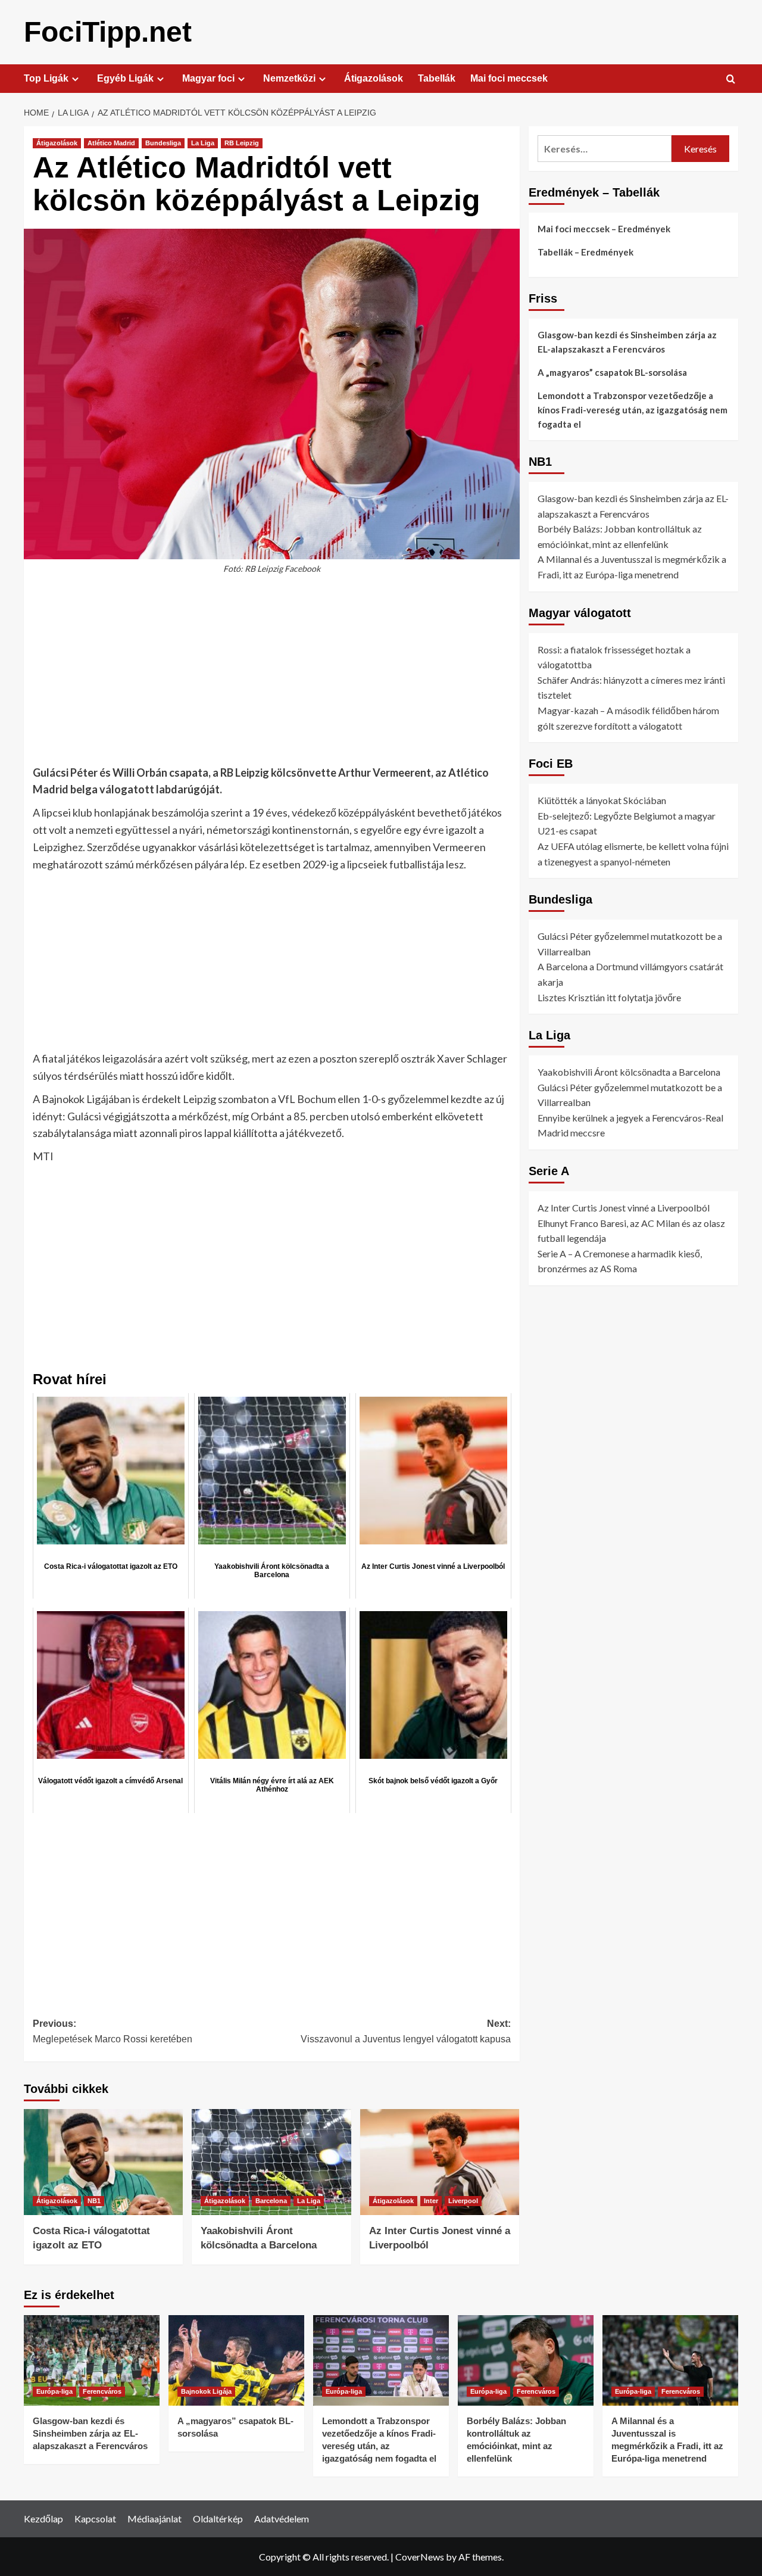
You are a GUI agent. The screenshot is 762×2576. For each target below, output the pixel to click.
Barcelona (271, 2201)
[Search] (731, 80)
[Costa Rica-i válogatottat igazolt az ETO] (103, 2162)
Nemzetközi (289, 78)
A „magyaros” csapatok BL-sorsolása (612, 372)
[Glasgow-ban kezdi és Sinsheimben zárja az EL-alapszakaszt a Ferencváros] (92, 2360)
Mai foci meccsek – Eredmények (604, 229)
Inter (431, 2201)
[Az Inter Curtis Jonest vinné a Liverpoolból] (440, 2162)
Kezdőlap (43, 2519)
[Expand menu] (75, 79)
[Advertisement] (272, 676)
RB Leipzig (242, 143)
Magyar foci (208, 78)
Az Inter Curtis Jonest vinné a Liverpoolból (624, 1208)
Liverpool (463, 2201)
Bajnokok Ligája (206, 2391)
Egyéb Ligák (125, 78)
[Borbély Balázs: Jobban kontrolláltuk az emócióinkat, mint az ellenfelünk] (526, 2360)
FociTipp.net (108, 32)
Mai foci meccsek (509, 78)
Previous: (113, 2031)
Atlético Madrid (111, 143)
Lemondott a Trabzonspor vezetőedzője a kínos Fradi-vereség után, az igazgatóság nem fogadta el (633, 410)
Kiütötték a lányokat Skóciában (602, 800)
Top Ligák (46, 78)
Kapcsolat (95, 2519)
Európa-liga (54, 2391)
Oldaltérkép (218, 2519)
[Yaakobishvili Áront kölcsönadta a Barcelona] (271, 2162)
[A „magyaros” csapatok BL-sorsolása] (236, 2360)
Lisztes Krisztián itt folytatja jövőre (609, 997)
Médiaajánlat (154, 2519)
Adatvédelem (282, 2519)
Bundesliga (163, 143)
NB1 (94, 2201)
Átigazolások (374, 78)
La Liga (203, 143)
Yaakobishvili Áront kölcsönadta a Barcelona (629, 1072)
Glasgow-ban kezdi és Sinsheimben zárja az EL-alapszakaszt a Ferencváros (627, 342)
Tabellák (437, 78)
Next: (405, 2031)
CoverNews (420, 2557)
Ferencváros (102, 2391)
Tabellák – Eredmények (585, 252)
